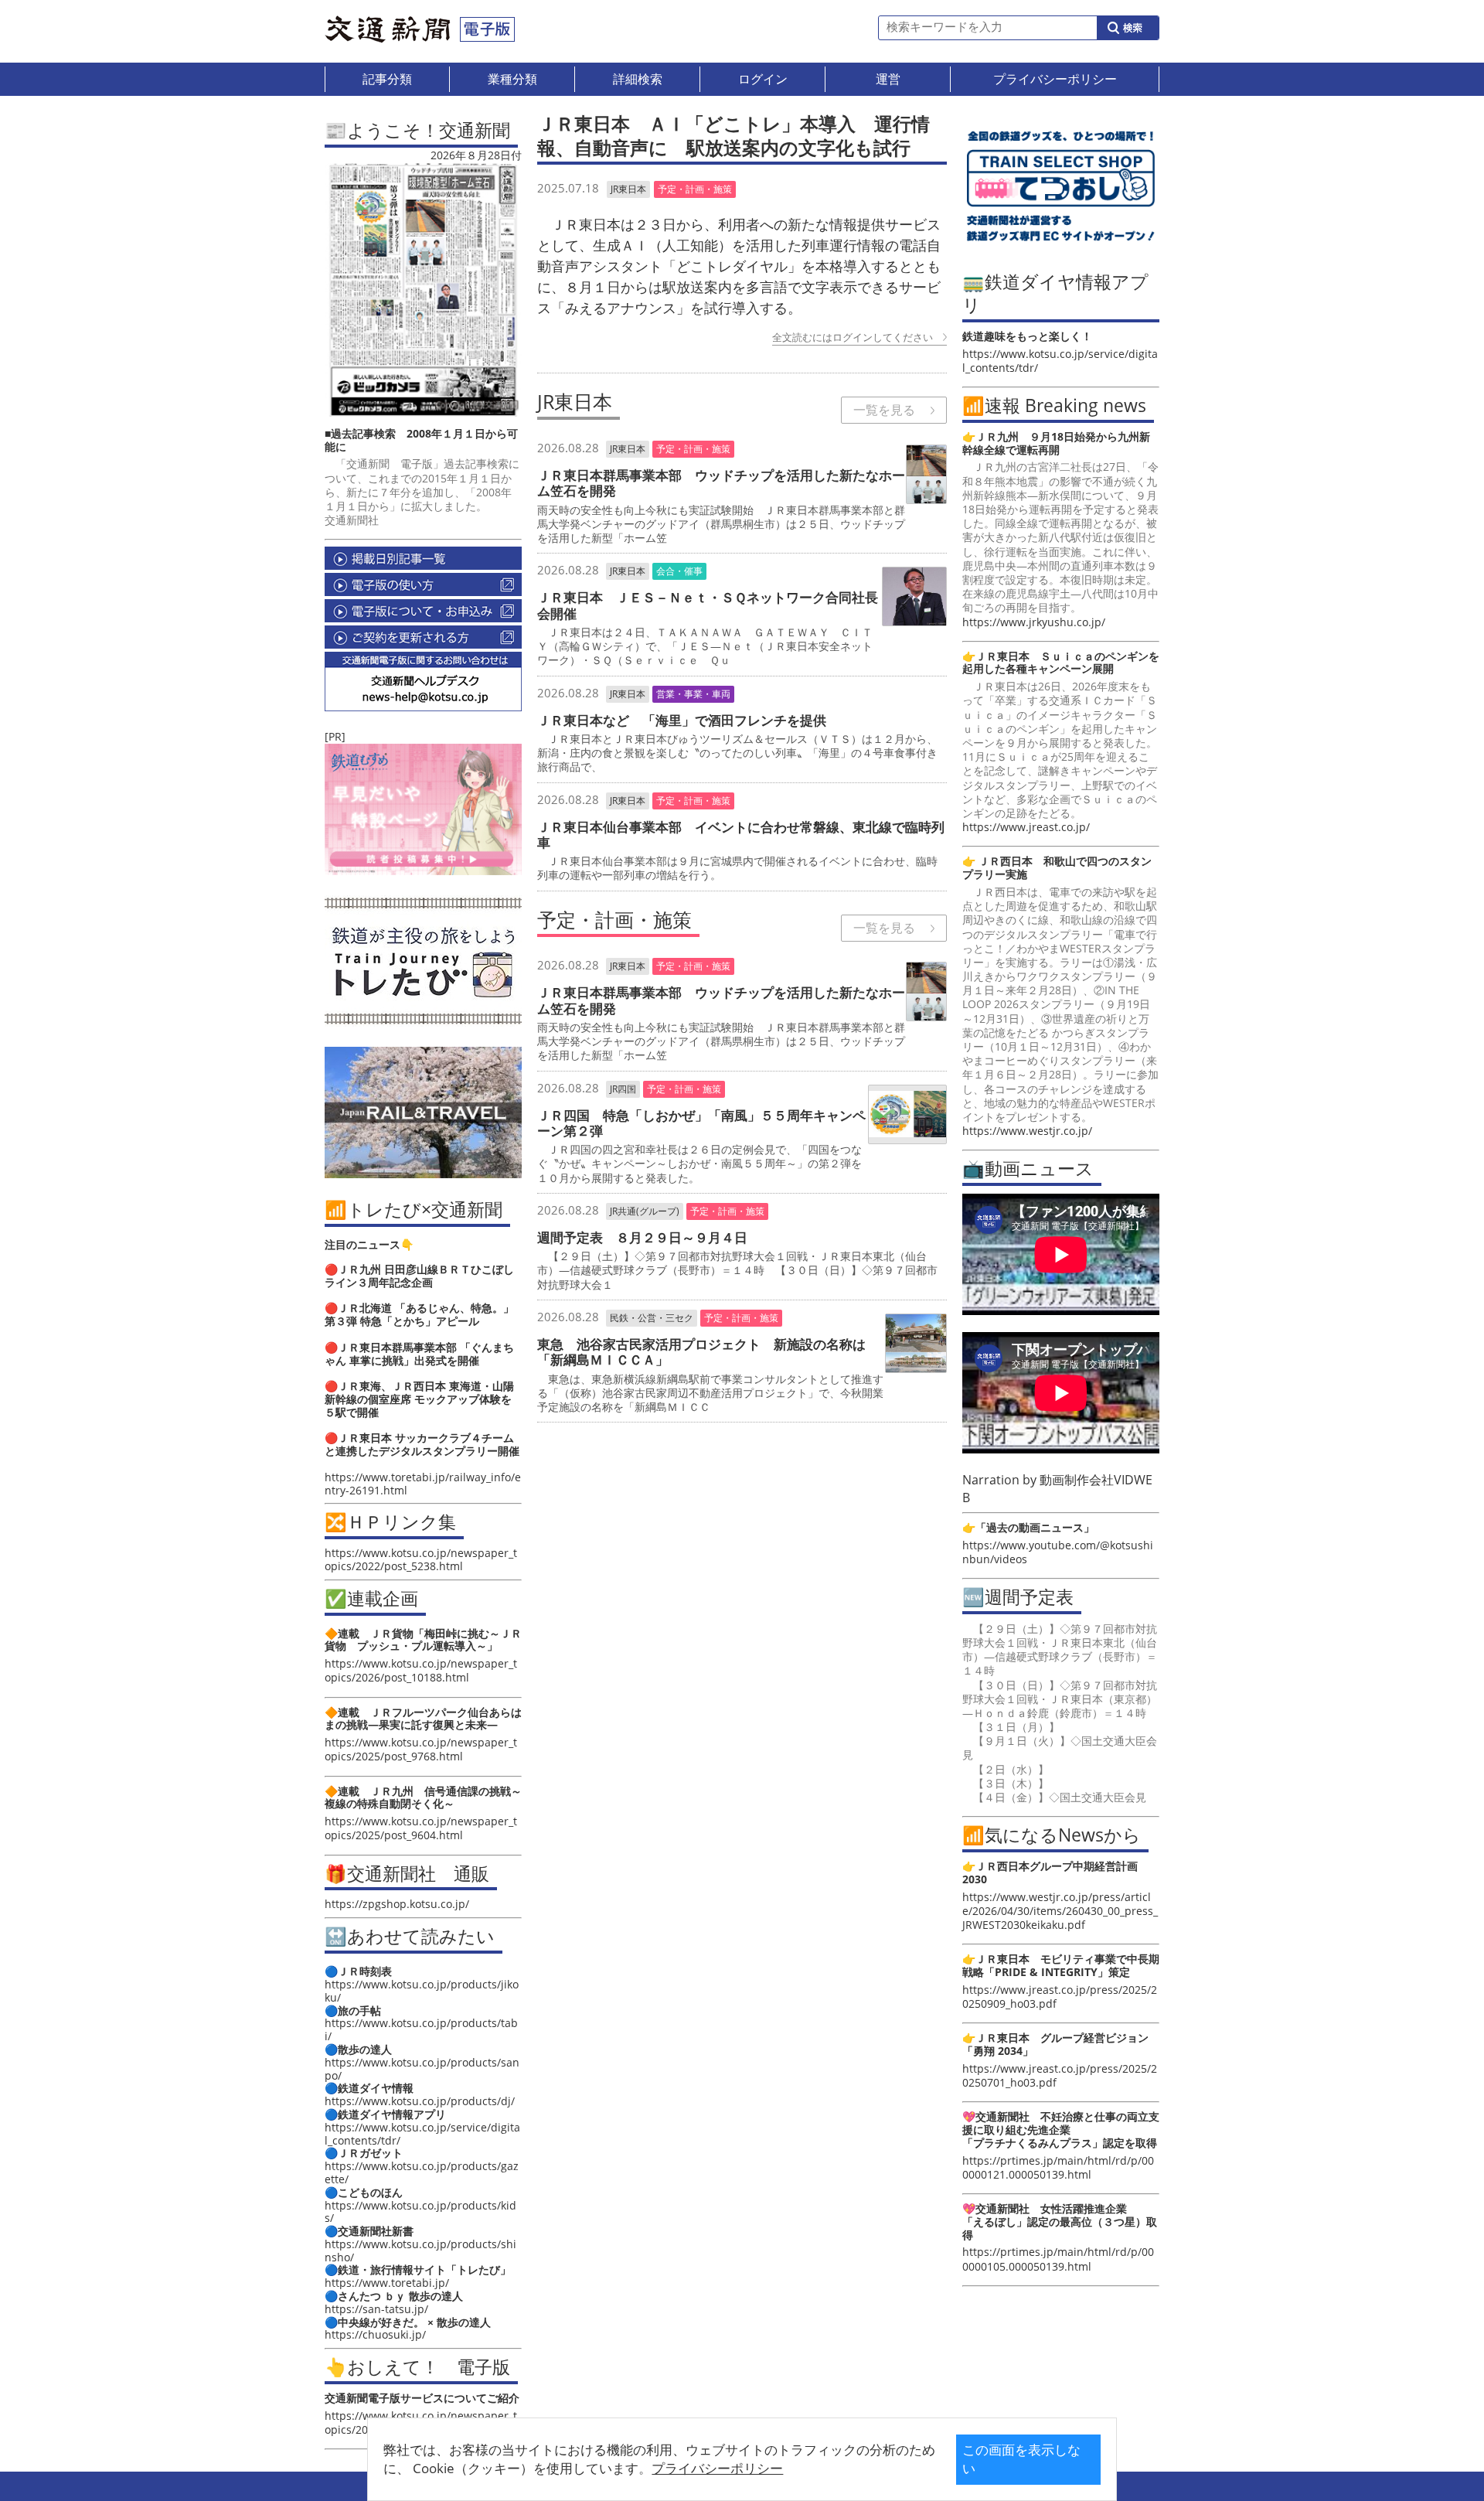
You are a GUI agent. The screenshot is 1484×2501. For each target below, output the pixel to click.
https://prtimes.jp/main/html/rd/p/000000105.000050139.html (1058, 2259)
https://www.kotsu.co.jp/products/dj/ (420, 2101)
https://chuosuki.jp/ (375, 2334)
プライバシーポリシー (717, 2468)
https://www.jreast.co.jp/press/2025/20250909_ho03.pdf (1060, 1997)
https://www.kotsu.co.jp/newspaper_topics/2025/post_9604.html (421, 1828)
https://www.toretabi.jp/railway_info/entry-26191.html (423, 1484)
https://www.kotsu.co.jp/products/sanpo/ (422, 2069)
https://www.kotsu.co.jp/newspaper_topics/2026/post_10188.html (421, 1670)
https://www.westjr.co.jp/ (1027, 1131)
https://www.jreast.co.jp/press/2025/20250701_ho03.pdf (1060, 2075)
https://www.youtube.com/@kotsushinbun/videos (1058, 1552)
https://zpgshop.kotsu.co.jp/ (397, 1904)
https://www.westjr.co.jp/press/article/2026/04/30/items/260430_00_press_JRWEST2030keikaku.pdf (1060, 1911)
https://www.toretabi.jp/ (387, 2283)
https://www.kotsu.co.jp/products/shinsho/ (420, 2251)
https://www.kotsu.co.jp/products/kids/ (420, 2212)
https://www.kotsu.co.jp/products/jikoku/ (422, 1991)
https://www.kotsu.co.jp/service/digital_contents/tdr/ (422, 2134)
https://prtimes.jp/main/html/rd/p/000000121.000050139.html (1058, 2167)
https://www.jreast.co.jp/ (1026, 827)
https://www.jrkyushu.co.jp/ (1034, 622)
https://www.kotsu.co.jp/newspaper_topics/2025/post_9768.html (421, 1749)
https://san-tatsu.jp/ (376, 2309)
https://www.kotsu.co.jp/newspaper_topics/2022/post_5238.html (421, 1559)
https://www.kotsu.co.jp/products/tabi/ (421, 2029)
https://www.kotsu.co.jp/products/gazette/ (422, 2172)
